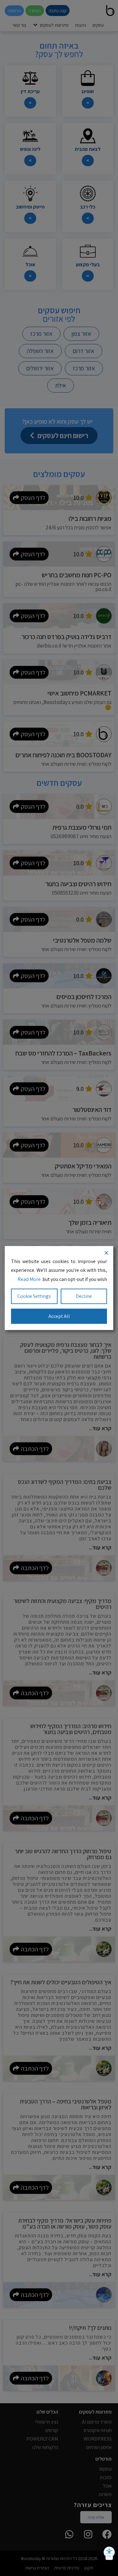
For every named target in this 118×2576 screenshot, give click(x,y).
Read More (29, 1279)
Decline (84, 1296)
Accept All (59, 1316)
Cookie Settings (34, 1296)
